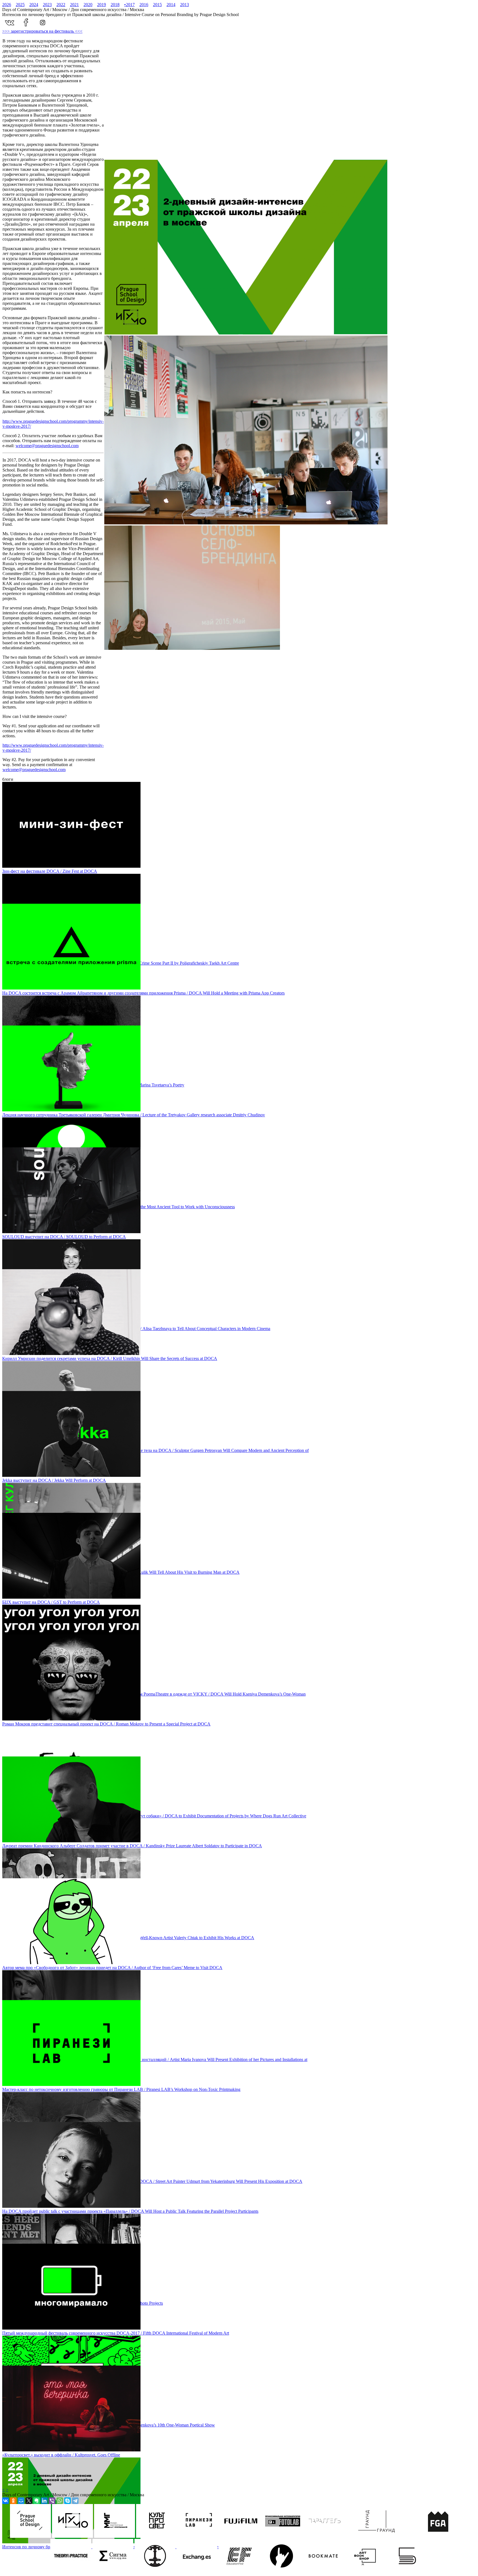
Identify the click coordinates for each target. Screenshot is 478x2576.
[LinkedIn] (44, 2501)
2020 (88, 5)
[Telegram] (75, 2501)
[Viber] (52, 2501)
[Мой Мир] (21, 2501)
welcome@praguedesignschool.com (47, 446)
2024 (34, 5)
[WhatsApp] (60, 2501)
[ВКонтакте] (6, 2501)
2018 (115, 5)
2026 (7, 5)
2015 (157, 5)
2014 (171, 5)
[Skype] (67, 2501)
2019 (102, 5)
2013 (185, 5)
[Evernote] (37, 2501)
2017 (129, 5)
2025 (20, 5)
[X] (29, 2501)
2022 (61, 5)
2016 (144, 5)
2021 (74, 5)
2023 (47, 5)
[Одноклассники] (13, 2501)
